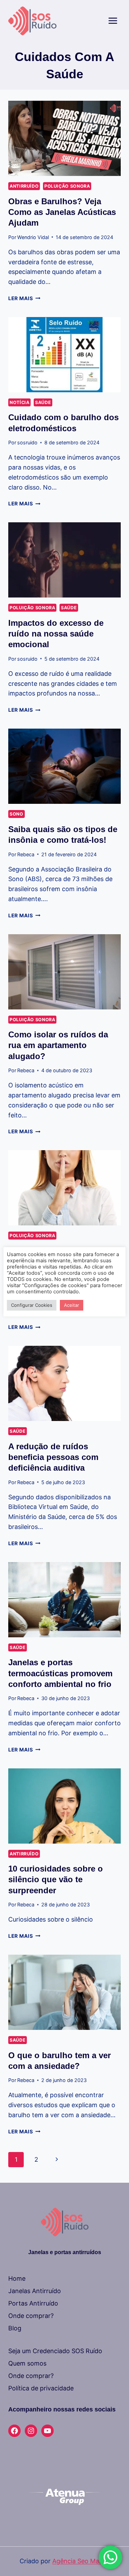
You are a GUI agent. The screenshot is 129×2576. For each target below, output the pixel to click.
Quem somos (27, 2363)
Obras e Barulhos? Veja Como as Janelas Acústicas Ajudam (62, 212)
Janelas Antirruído (35, 2291)
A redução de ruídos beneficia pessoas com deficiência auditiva (53, 1457)
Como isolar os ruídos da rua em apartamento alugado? (58, 1045)
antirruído (24, 186)
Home (17, 2278)
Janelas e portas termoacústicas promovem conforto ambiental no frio (60, 1673)
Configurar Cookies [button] (32, 1305)
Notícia (19, 402)
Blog (15, 2328)
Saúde (43, 402)
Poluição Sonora (67, 186)
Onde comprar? (31, 2316)
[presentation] (64, 138)
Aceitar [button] (72, 1305)
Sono (17, 814)
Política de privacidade (41, 2388)
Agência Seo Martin (81, 2561)
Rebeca (26, 854)
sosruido (27, 442)
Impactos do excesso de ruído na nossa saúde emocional (56, 634)
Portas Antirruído (33, 2303)
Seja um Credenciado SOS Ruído (55, 2351)
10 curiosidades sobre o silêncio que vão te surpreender (56, 1879)
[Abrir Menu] (113, 21)
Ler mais (24, 298)
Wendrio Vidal (33, 237)
